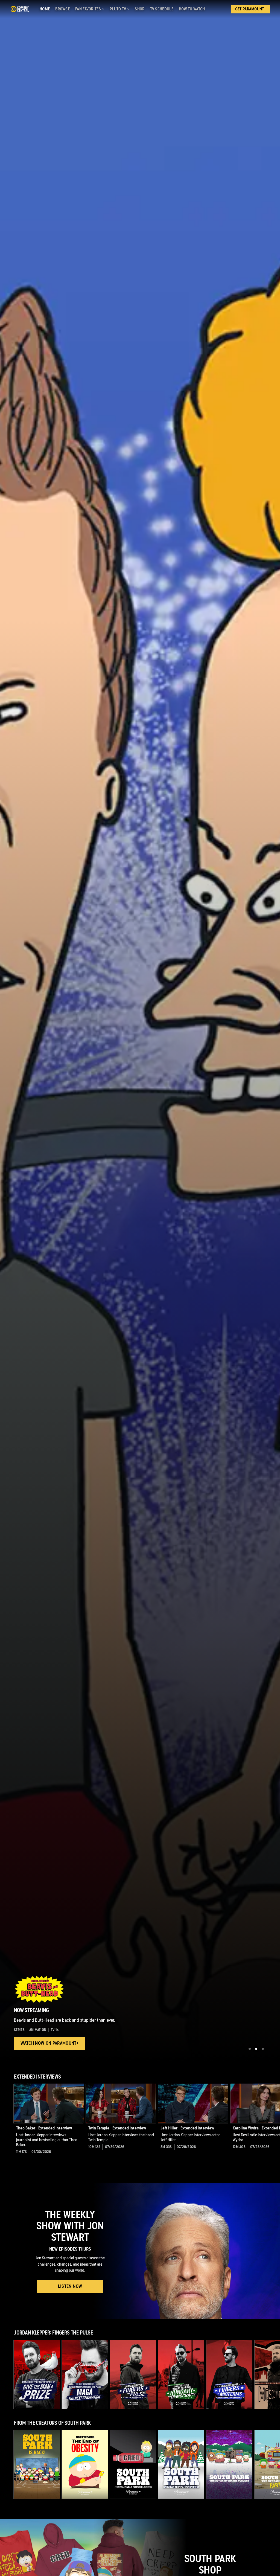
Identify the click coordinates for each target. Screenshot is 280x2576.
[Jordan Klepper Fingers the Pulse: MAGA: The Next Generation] (85, 2374)
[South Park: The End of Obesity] (85, 2464)
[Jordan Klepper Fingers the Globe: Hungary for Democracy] (181, 2374)
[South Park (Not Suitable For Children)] (133, 2464)
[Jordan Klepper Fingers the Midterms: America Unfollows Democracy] (229, 2374)
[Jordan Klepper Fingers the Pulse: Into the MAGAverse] (133, 2374)
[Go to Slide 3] (263, 2049)
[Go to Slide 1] (250, 2049)
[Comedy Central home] (20, 9)
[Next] (273, 2123)
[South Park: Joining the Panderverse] (181, 2464)
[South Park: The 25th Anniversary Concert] (229, 2464)
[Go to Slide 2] (256, 2049)
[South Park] (37, 2464)
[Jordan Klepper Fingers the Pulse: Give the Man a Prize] (37, 2374)
